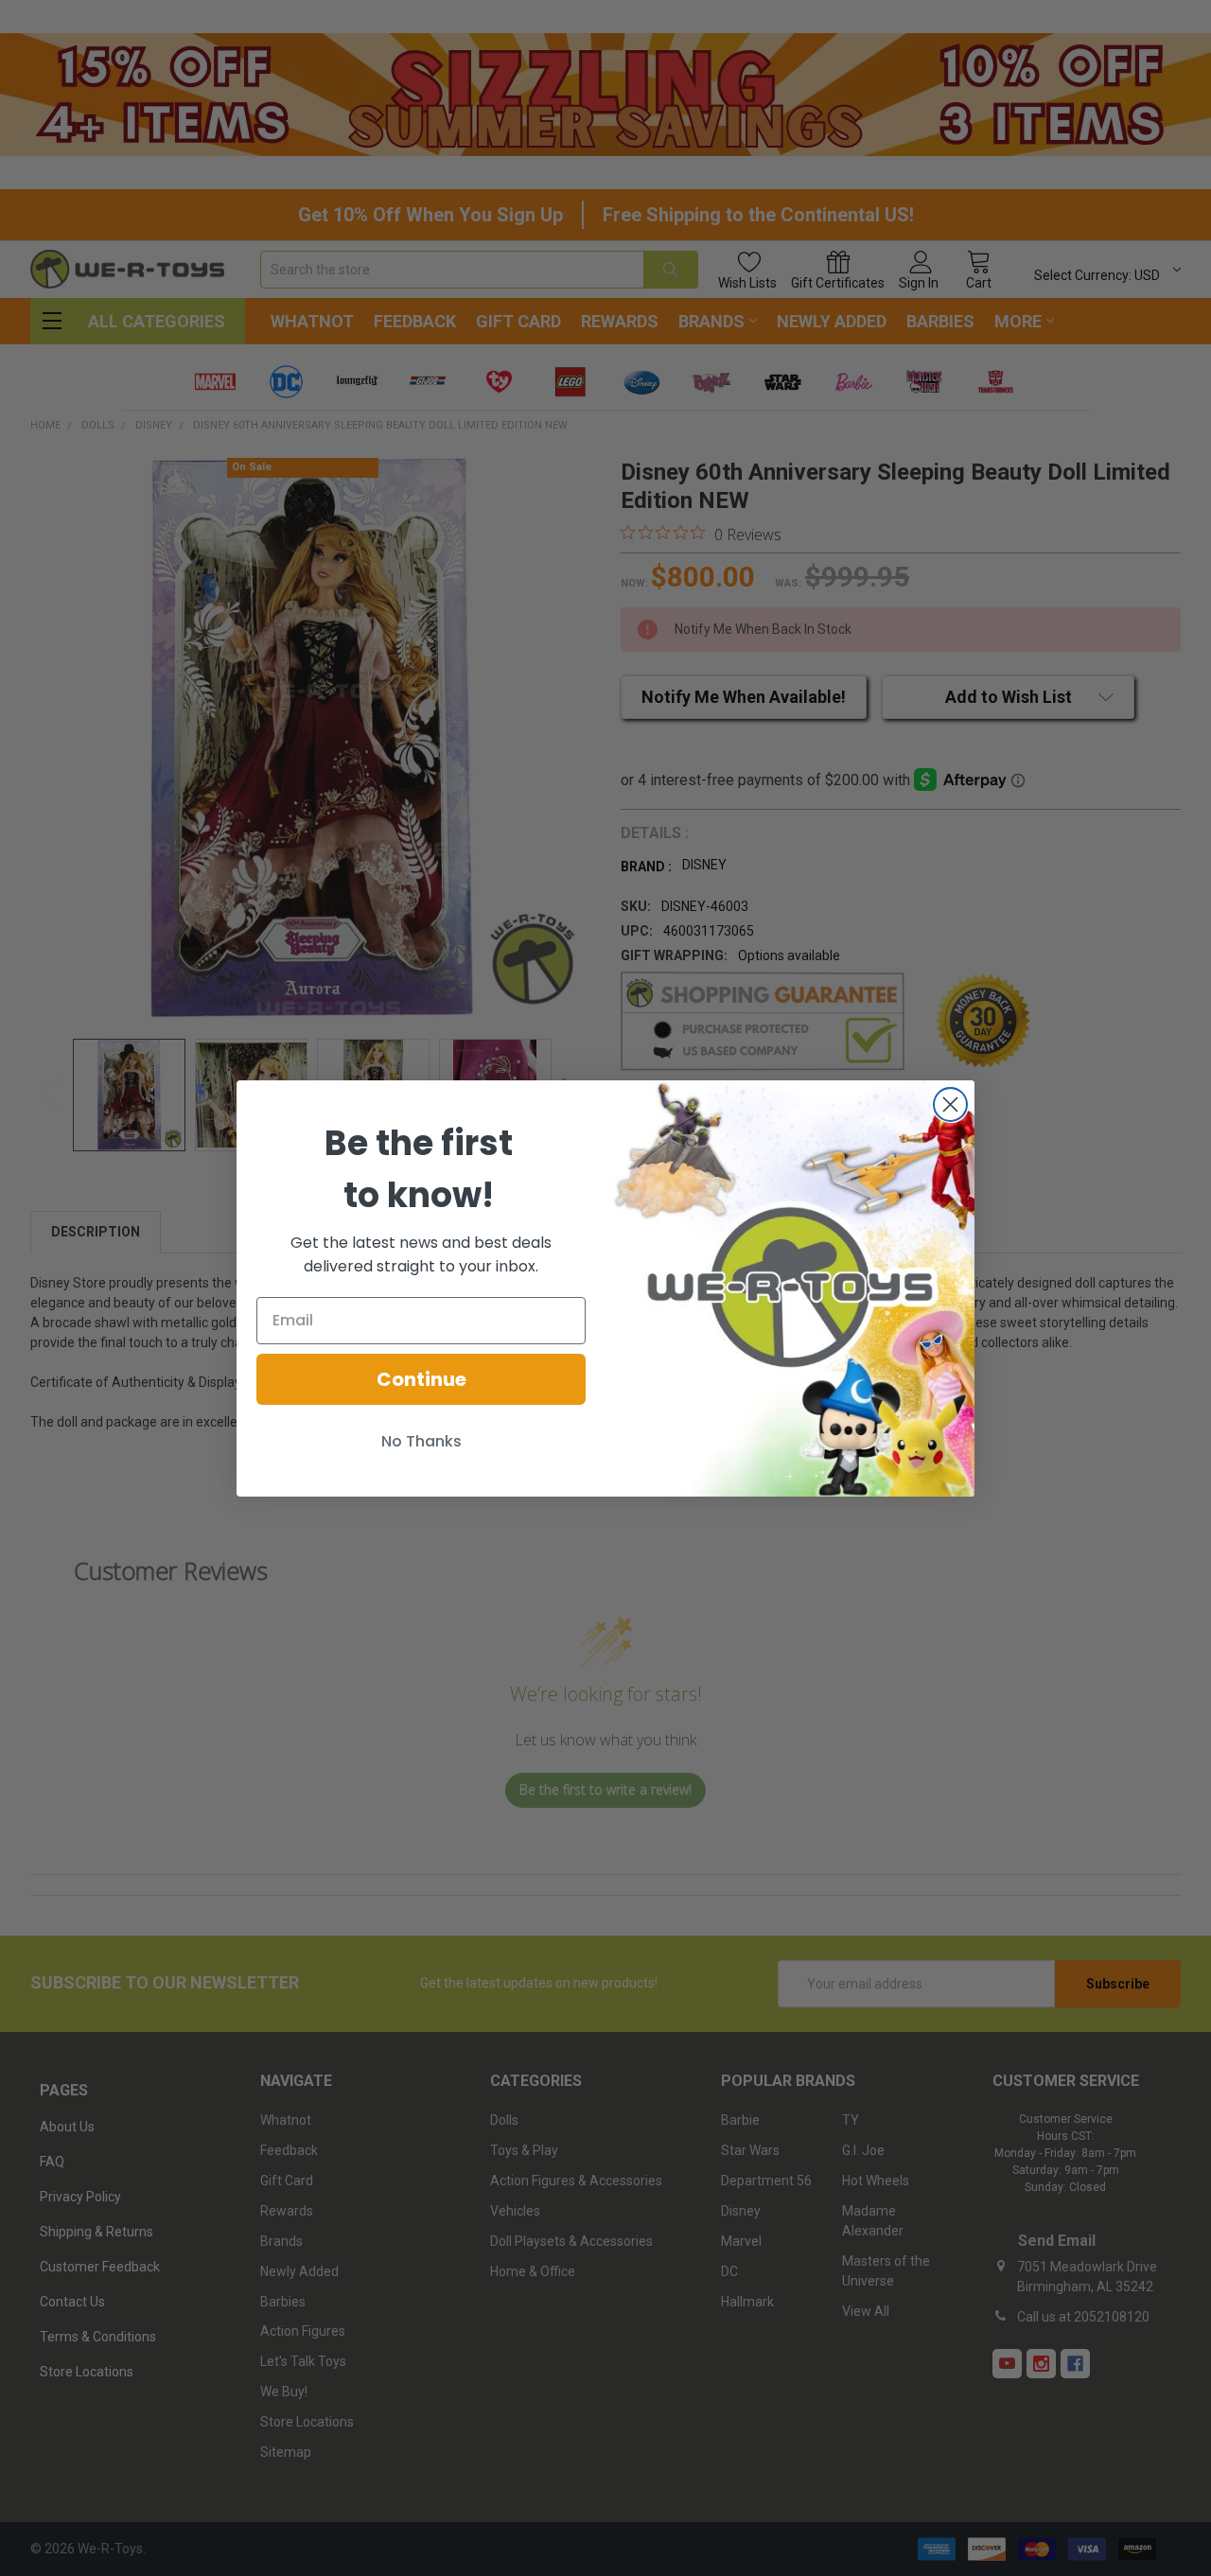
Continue (421, 1379)
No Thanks (421, 1441)
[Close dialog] (950, 1104)
